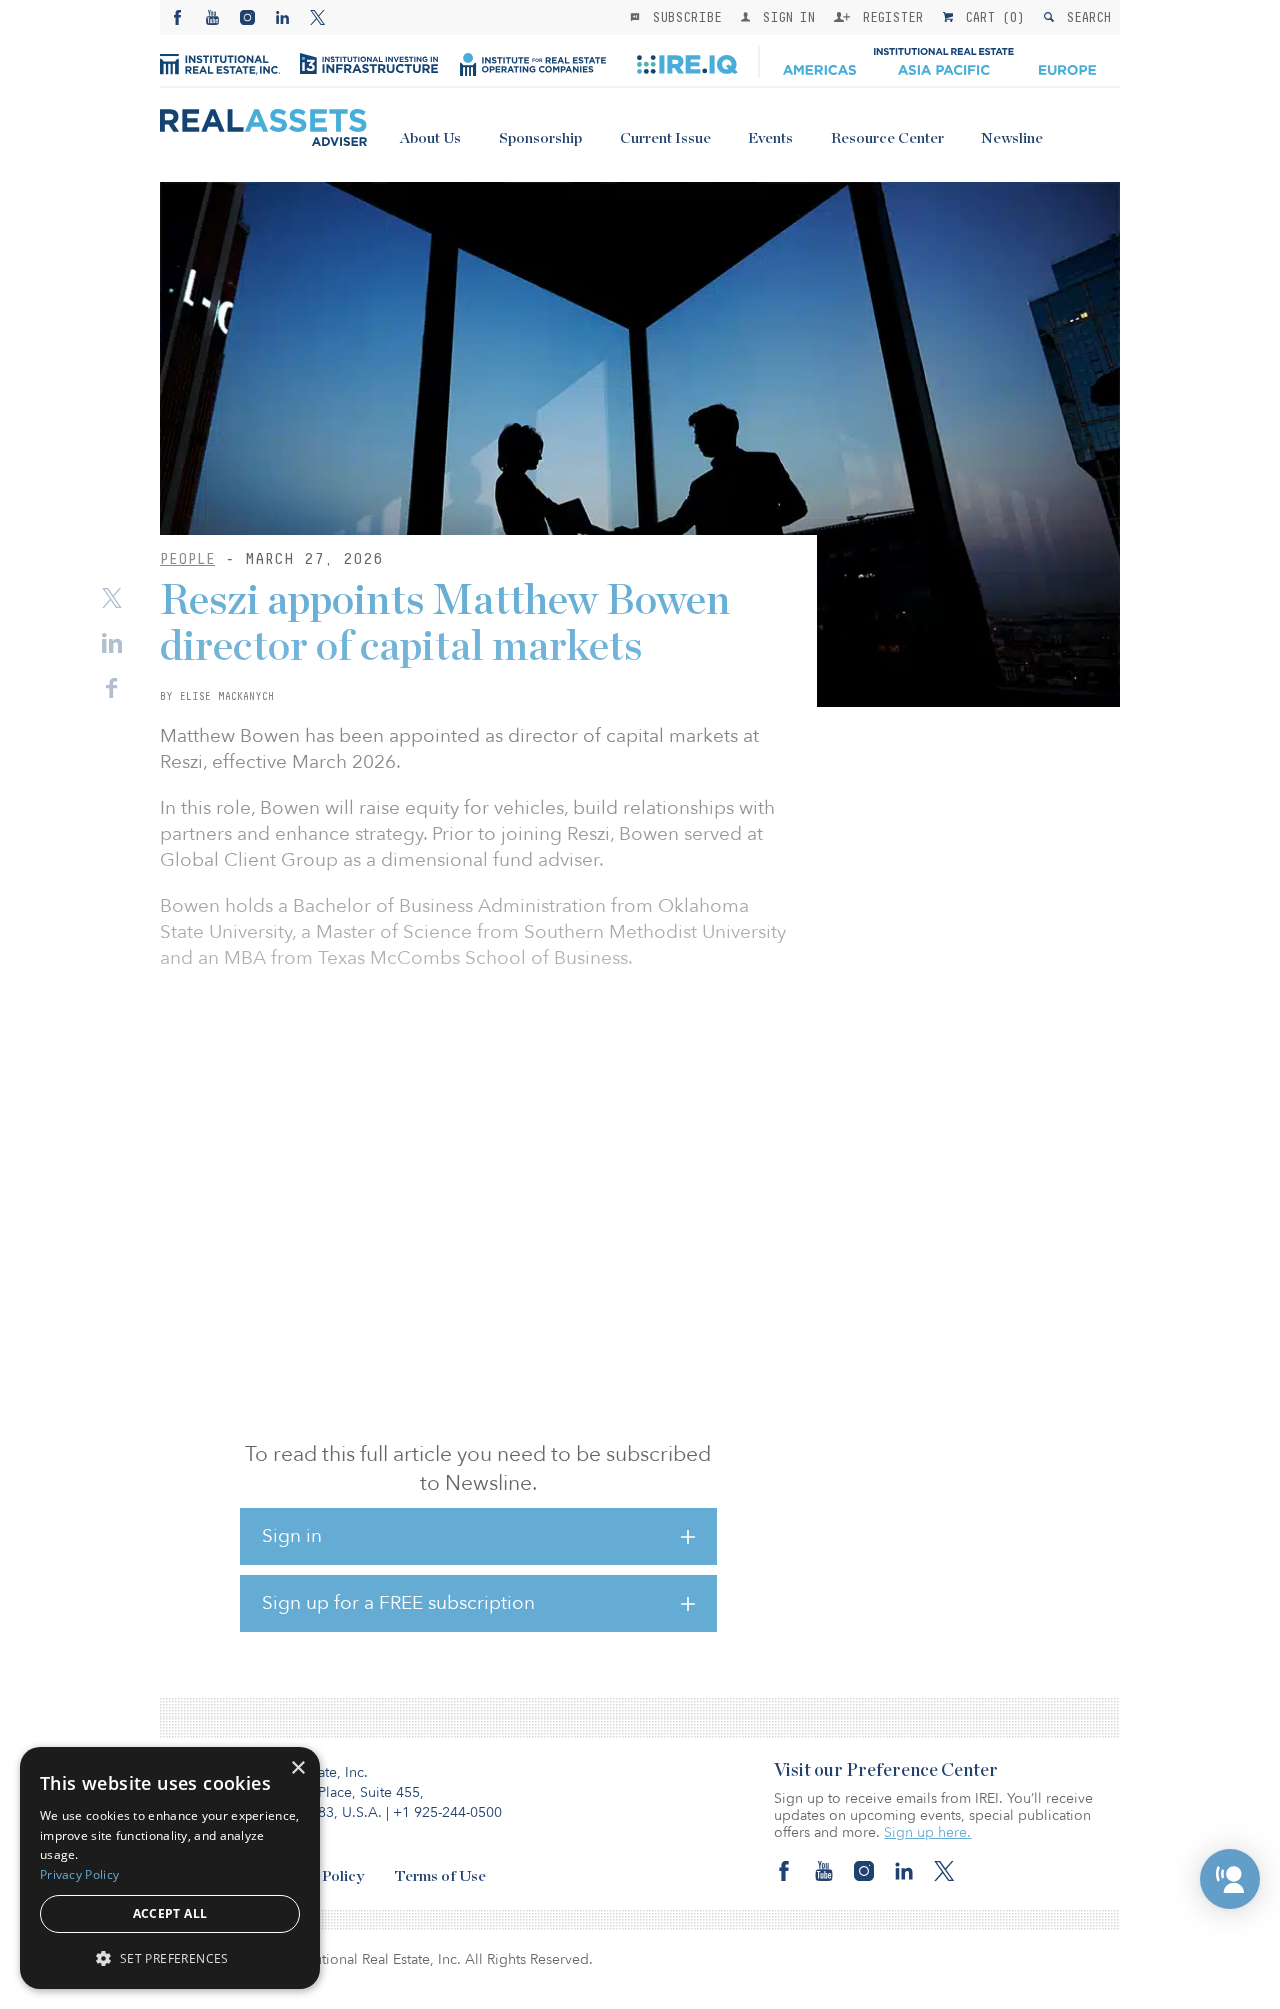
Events (770, 138)
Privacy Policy (79, 1874)
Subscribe (683, 17)
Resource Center (887, 138)
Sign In (784, 17)
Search (1084, 17)
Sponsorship (540, 138)
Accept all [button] (170, 1913)
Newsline (1012, 138)
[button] (1230, 1879)
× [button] (297, 1768)
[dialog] (170, 1868)
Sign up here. (927, 1832)
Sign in (292, 1536)
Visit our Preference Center (886, 1771)
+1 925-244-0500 (447, 1812)
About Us (430, 138)
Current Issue (665, 138)
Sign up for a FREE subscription (398, 1603)
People (187, 558)
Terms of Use (440, 1876)
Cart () (991, 17)
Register (889, 17)
